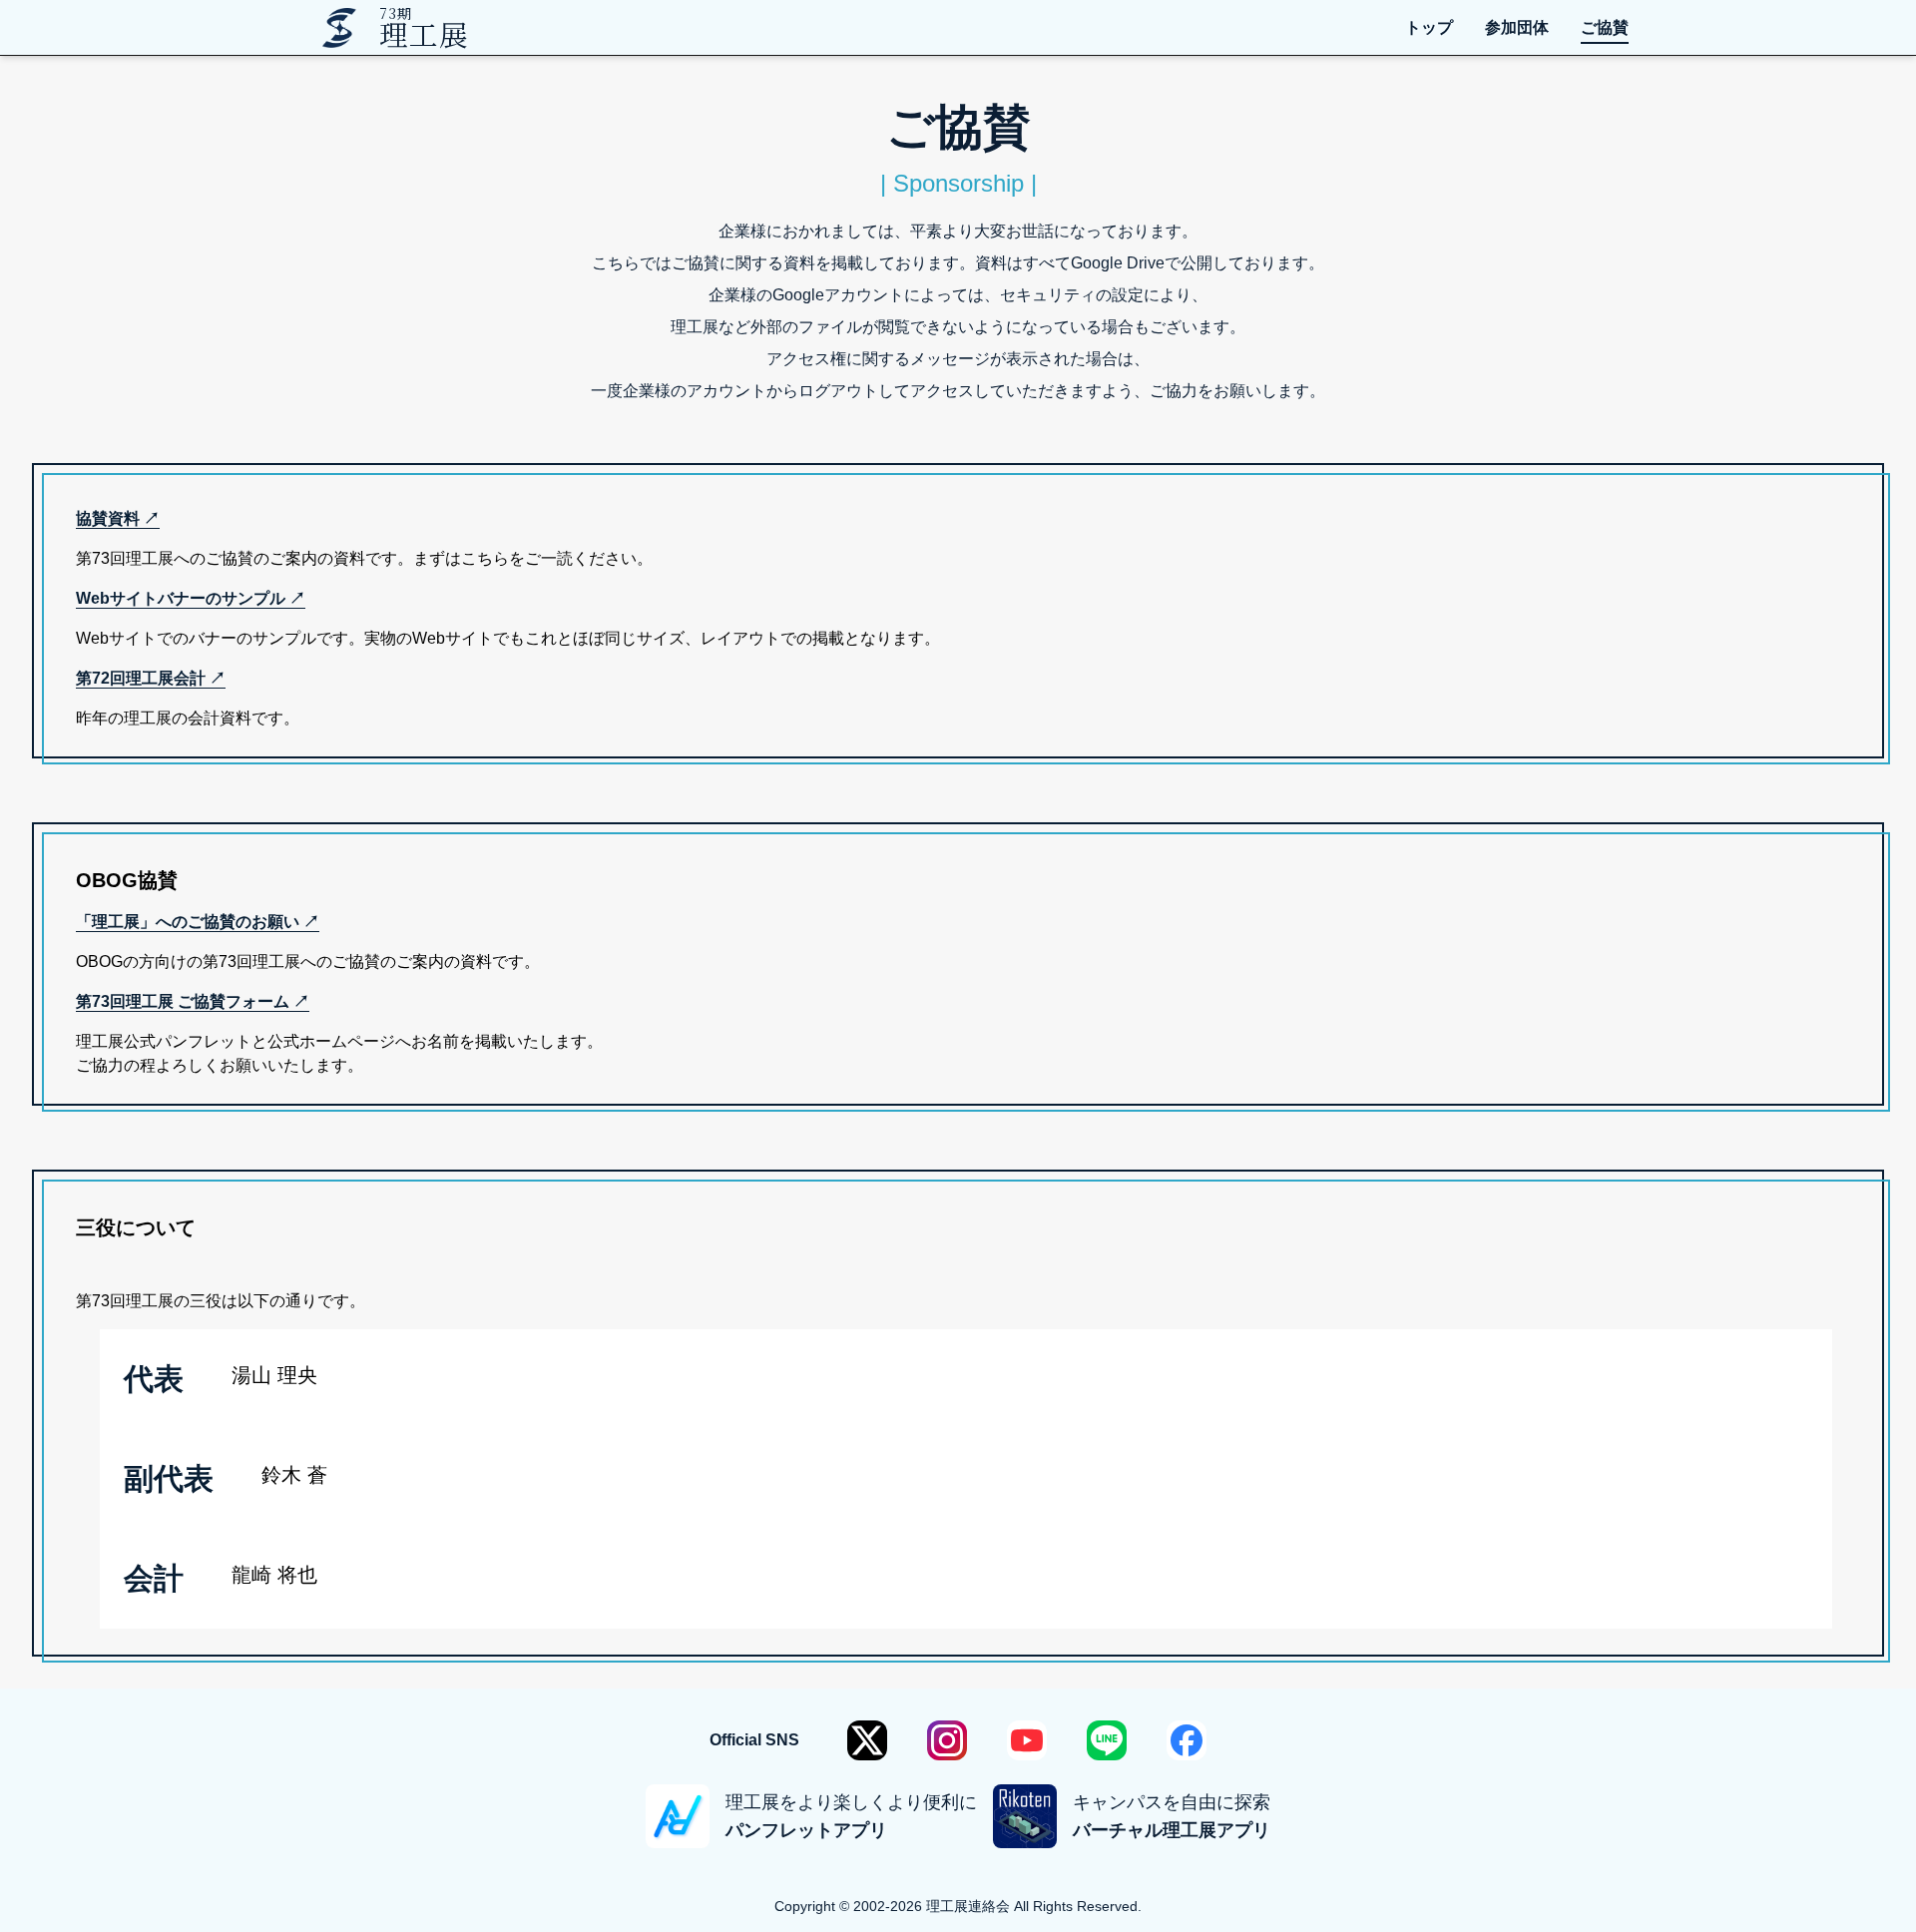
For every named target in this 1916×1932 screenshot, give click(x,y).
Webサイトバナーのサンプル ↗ (191, 598)
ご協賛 (1605, 27)
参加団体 (1517, 27)
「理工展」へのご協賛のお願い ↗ (198, 922)
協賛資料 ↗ (118, 518)
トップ (1429, 27)
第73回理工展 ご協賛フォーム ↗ (193, 1001)
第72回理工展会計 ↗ (151, 678)
